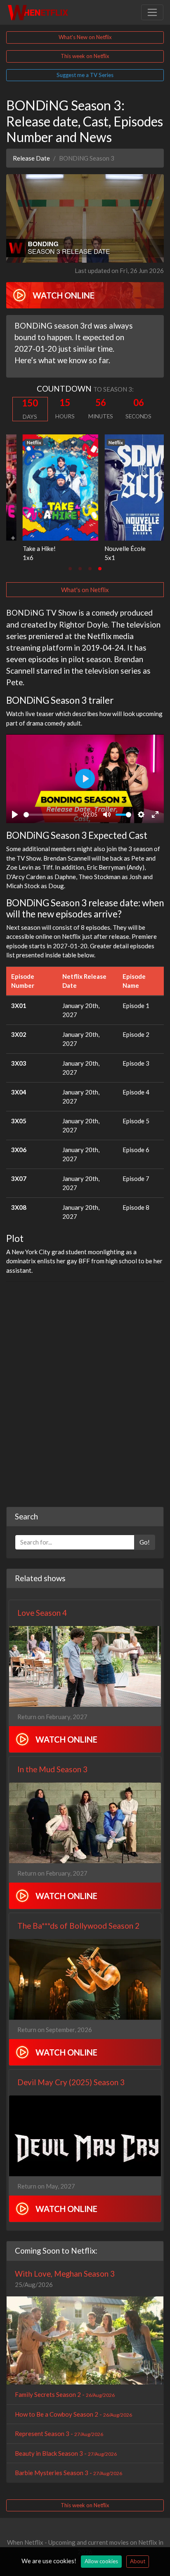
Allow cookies (101, 2561)
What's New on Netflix (85, 37)
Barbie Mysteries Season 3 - (68, 2473)
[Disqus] (85, 1391)
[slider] (51, 815)
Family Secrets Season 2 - (65, 2394)
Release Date (31, 158)
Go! (145, 1542)
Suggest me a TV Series (85, 75)
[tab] (70, 569)
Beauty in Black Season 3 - (66, 2453)
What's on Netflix (85, 590)
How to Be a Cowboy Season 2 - (73, 2414)
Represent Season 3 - (59, 2434)
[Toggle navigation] (152, 12)
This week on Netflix (85, 56)
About (138, 2561)
